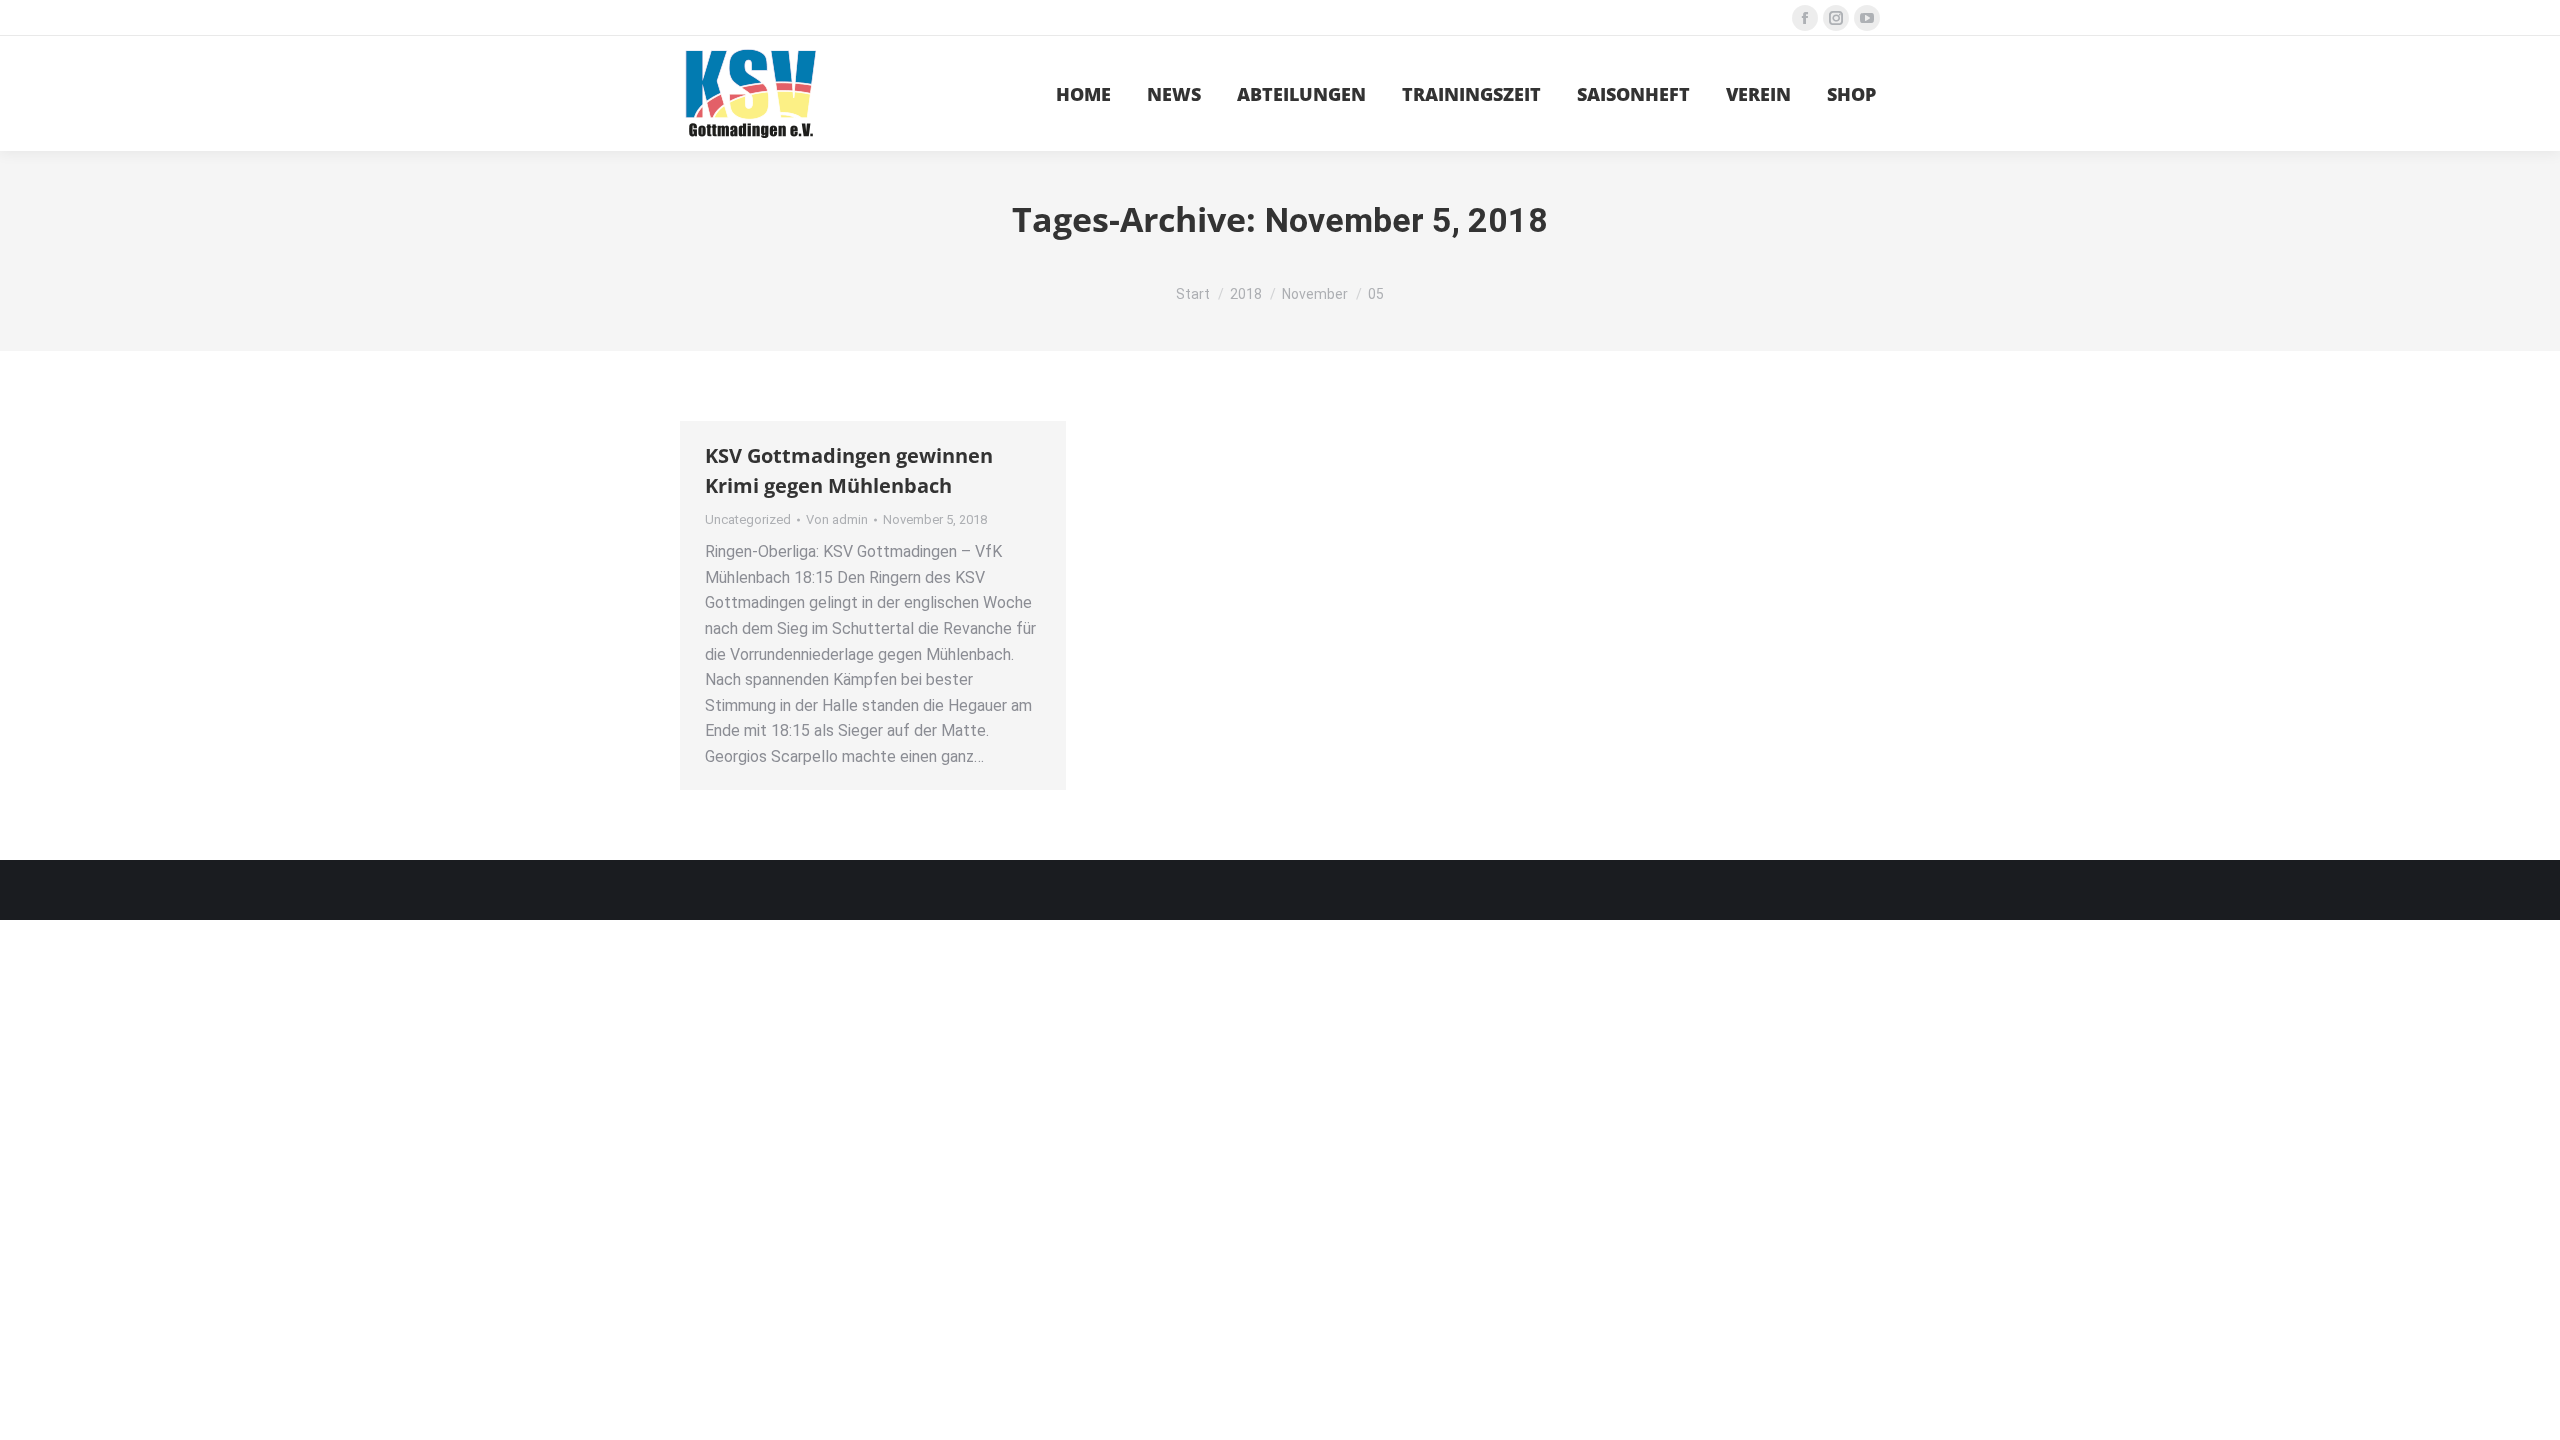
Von (837, 519)
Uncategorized (748, 519)
